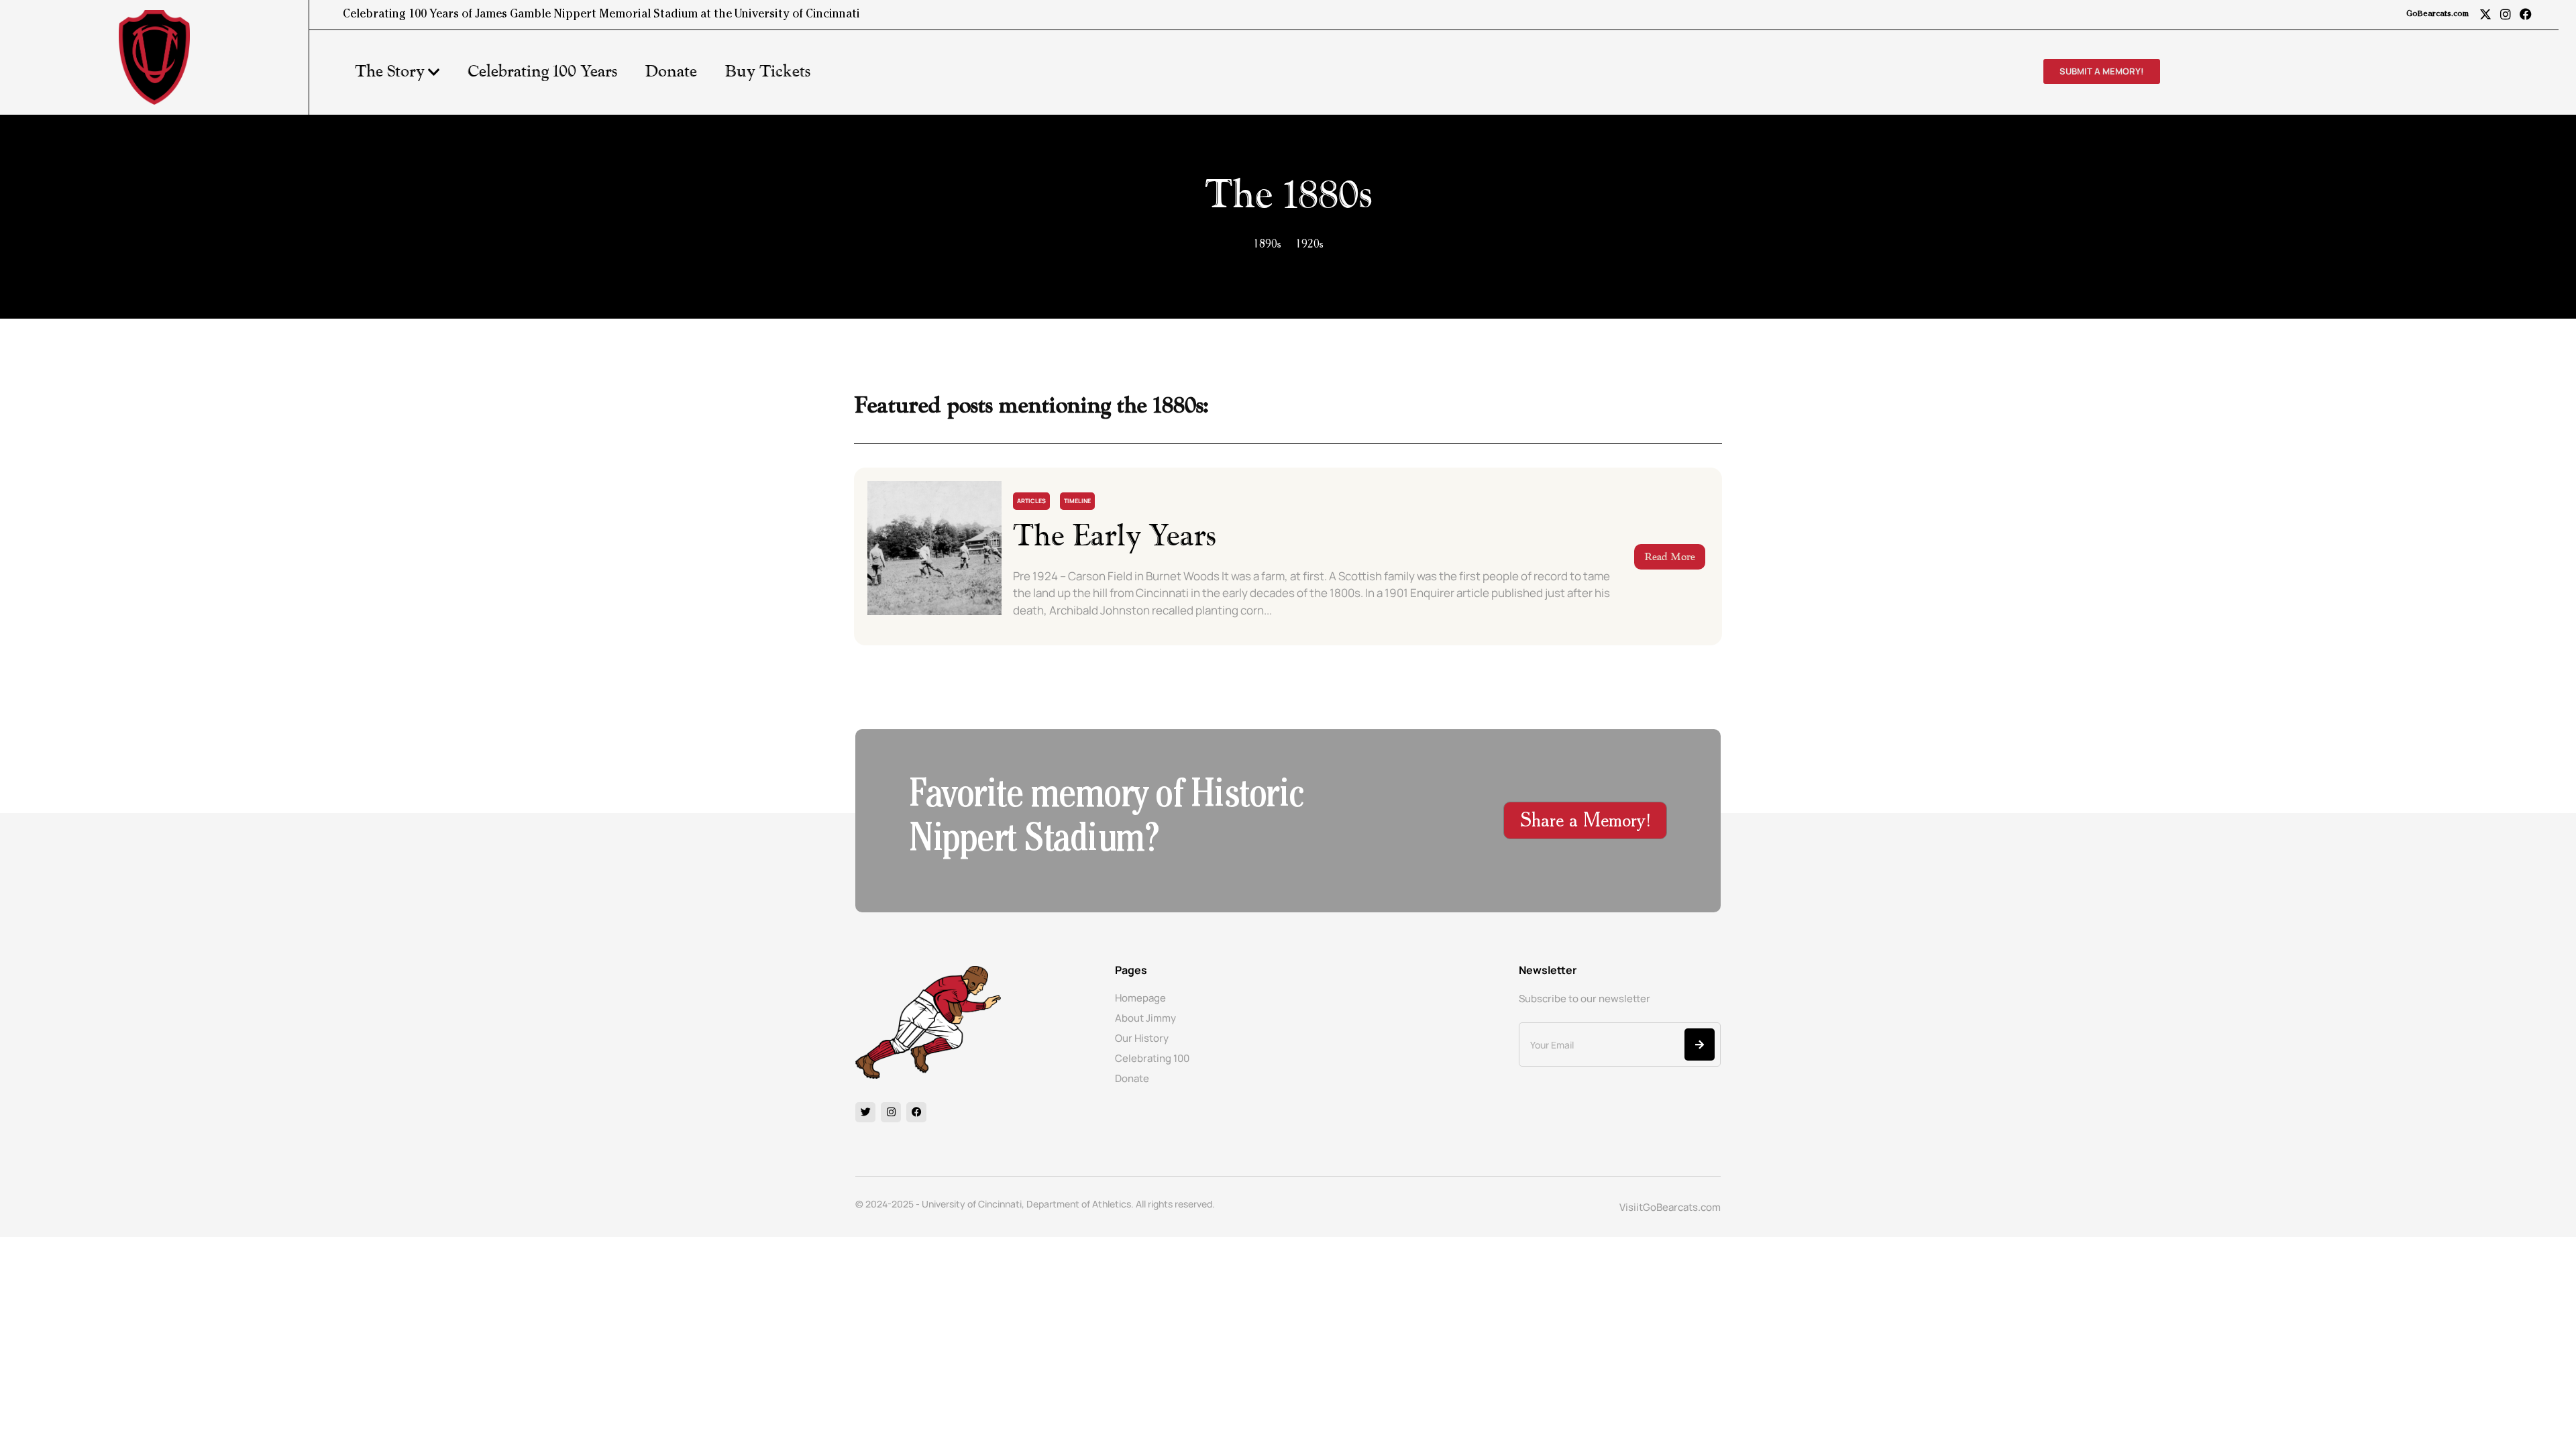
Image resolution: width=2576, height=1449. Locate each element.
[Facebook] (2526, 14)
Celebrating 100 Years (542, 72)
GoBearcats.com (2437, 15)
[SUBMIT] (1700, 1044)
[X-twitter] (2485, 14)
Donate (671, 72)
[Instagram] (2506, 14)
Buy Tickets (767, 72)
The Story (390, 72)
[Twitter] (865, 1112)
